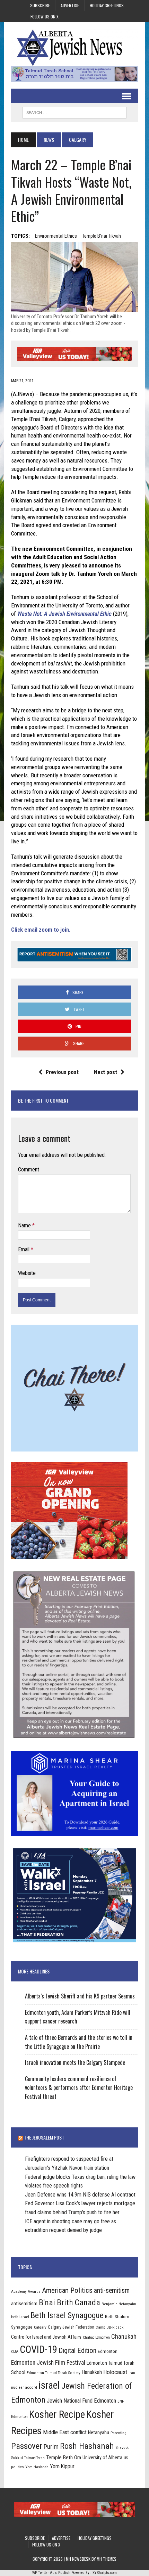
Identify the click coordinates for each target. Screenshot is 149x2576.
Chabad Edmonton (96, 2337)
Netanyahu (99, 2432)
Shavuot (122, 2447)
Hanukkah (92, 2372)
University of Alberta (102, 2458)
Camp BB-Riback (109, 2327)
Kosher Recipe (57, 2414)
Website (27, 1273)
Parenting (119, 2433)
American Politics (67, 2290)
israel (49, 2385)
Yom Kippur (62, 2466)
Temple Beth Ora (64, 2458)
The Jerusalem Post (44, 2137)
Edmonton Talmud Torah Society (54, 2373)
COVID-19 (38, 2349)
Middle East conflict (65, 2432)
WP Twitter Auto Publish (51, 2573)
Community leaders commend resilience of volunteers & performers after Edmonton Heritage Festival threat (79, 2088)
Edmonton (108, 2351)
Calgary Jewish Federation (71, 2327)
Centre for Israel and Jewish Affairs (46, 2337)
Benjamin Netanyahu (119, 2304)
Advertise (70, 5)
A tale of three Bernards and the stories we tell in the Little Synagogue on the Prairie (79, 2042)
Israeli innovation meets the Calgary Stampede (75, 2062)
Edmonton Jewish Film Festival (48, 2363)
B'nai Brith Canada (69, 2303)
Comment (29, 1170)
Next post (106, 1072)
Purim (51, 2447)
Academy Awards (26, 2291)
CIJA (15, 2352)
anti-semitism (112, 2291)
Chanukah (124, 2336)
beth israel (20, 2317)
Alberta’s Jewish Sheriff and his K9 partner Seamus (80, 1996)
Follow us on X (45, 17)
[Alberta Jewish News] (74, 48)
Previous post (62, 1072)
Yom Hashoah (37, 2467)
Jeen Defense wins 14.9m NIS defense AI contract (80, 2195)
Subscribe (40, 5)
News (49, 140)
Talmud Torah (34, 2458)
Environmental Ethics (56, 236)
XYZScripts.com (105, 2573)
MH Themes (107, 2559)
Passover (27, 2446)
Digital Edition (77, 2350)
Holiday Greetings (107, 5)
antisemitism (24, 2304)
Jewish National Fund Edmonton (81, 2401)
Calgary (40, 2327)
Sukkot (17, 2458)
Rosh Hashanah (87, 2446)
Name (25, 1225)
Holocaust (115, 2372)
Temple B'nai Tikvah (102, 236)
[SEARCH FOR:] (74, 112)
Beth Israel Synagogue (67, 2315)
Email (24, 1249)
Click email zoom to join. (41, 930)
